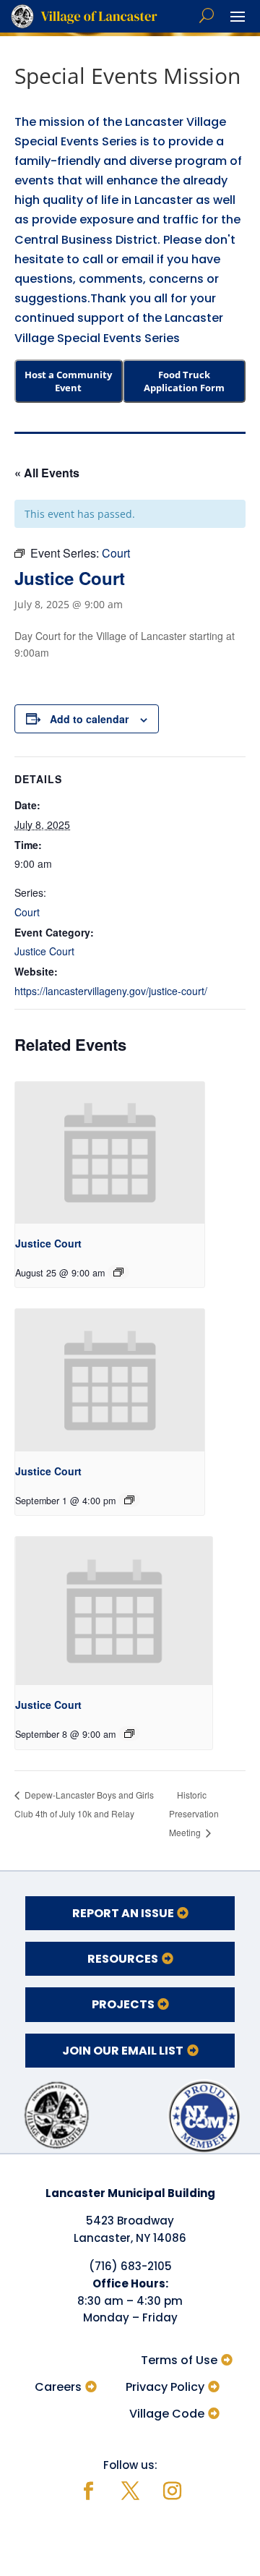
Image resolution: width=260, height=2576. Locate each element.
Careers (58, 2387)
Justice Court (44, 951)
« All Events (47, 473)
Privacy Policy (165, 2387)
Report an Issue (123, 1913)
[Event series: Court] (118, 1272)
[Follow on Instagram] (172, 2491)
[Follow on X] (130, 2491)
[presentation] (110, 1153)
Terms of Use (179, 2360)
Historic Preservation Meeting (194, 1813)
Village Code (167, 2414)
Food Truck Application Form (184, 381)
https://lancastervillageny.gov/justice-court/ (111, 991)
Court (27, 912)
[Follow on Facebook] (88, 2491)
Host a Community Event (68, 381)
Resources (123, 1959)
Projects (123, 2004)
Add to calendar (89, 719)
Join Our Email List (123, 2051)
